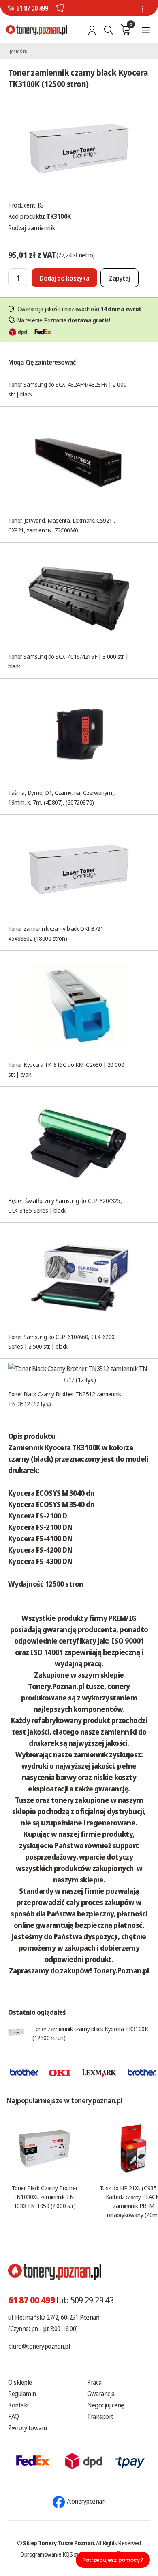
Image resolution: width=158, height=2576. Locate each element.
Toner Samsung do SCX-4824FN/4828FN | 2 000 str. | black (67, 389)
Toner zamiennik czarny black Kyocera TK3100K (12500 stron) (90, 2033)
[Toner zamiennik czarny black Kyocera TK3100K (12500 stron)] (79, 148)
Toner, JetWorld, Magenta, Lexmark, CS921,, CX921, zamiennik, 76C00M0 (62, 525)
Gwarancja (101, 2394)
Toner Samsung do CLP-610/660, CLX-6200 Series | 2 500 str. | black (61, 1341)
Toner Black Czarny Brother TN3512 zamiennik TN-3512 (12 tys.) (65, 1399)
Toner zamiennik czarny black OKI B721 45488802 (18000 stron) (56, 933)
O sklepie (20, 2382)
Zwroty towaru (28, 2428)
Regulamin (22, 2394)
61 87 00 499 (32, 8)
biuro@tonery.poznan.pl (39, 2346)
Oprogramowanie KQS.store (53, 2554)
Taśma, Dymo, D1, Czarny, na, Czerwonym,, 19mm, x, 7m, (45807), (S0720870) (62, 797)
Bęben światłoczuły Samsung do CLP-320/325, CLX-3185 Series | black (65, 1205)
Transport (100, 2416)
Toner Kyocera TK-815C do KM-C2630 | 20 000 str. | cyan (66, 1069)
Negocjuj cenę (106, 2405)
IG (41, 205)
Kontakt (19, 2405)
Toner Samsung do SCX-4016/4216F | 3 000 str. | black (68, 661)
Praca (94, 2382)
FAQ (14, 2416)
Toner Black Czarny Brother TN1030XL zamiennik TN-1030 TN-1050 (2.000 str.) (45, 2197)
